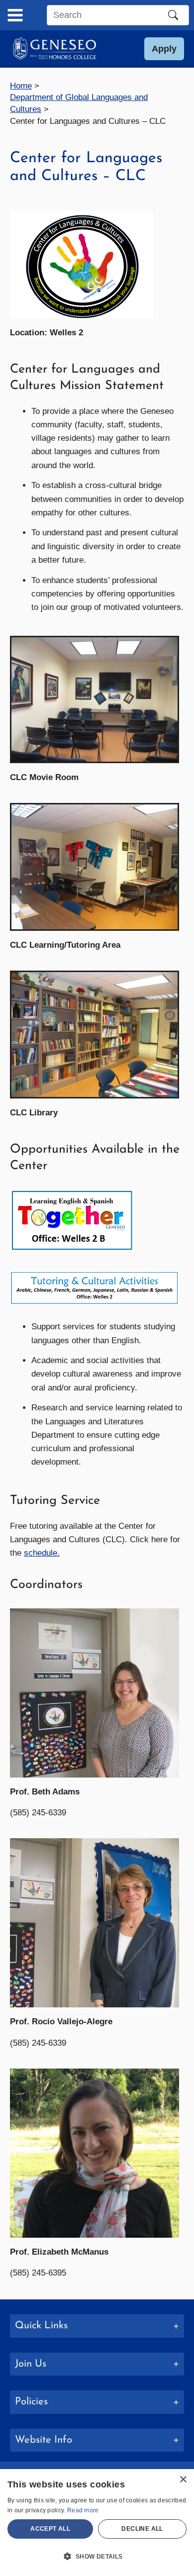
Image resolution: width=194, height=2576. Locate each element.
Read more (83, 2510)
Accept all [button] (50, 2529)
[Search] (173, 15)
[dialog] (97, 2523)
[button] (164, 49)
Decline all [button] (142, 2529)
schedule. (42, 1553)
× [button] (183, 2480)
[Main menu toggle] (15, 15)
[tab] (97, 2326)
